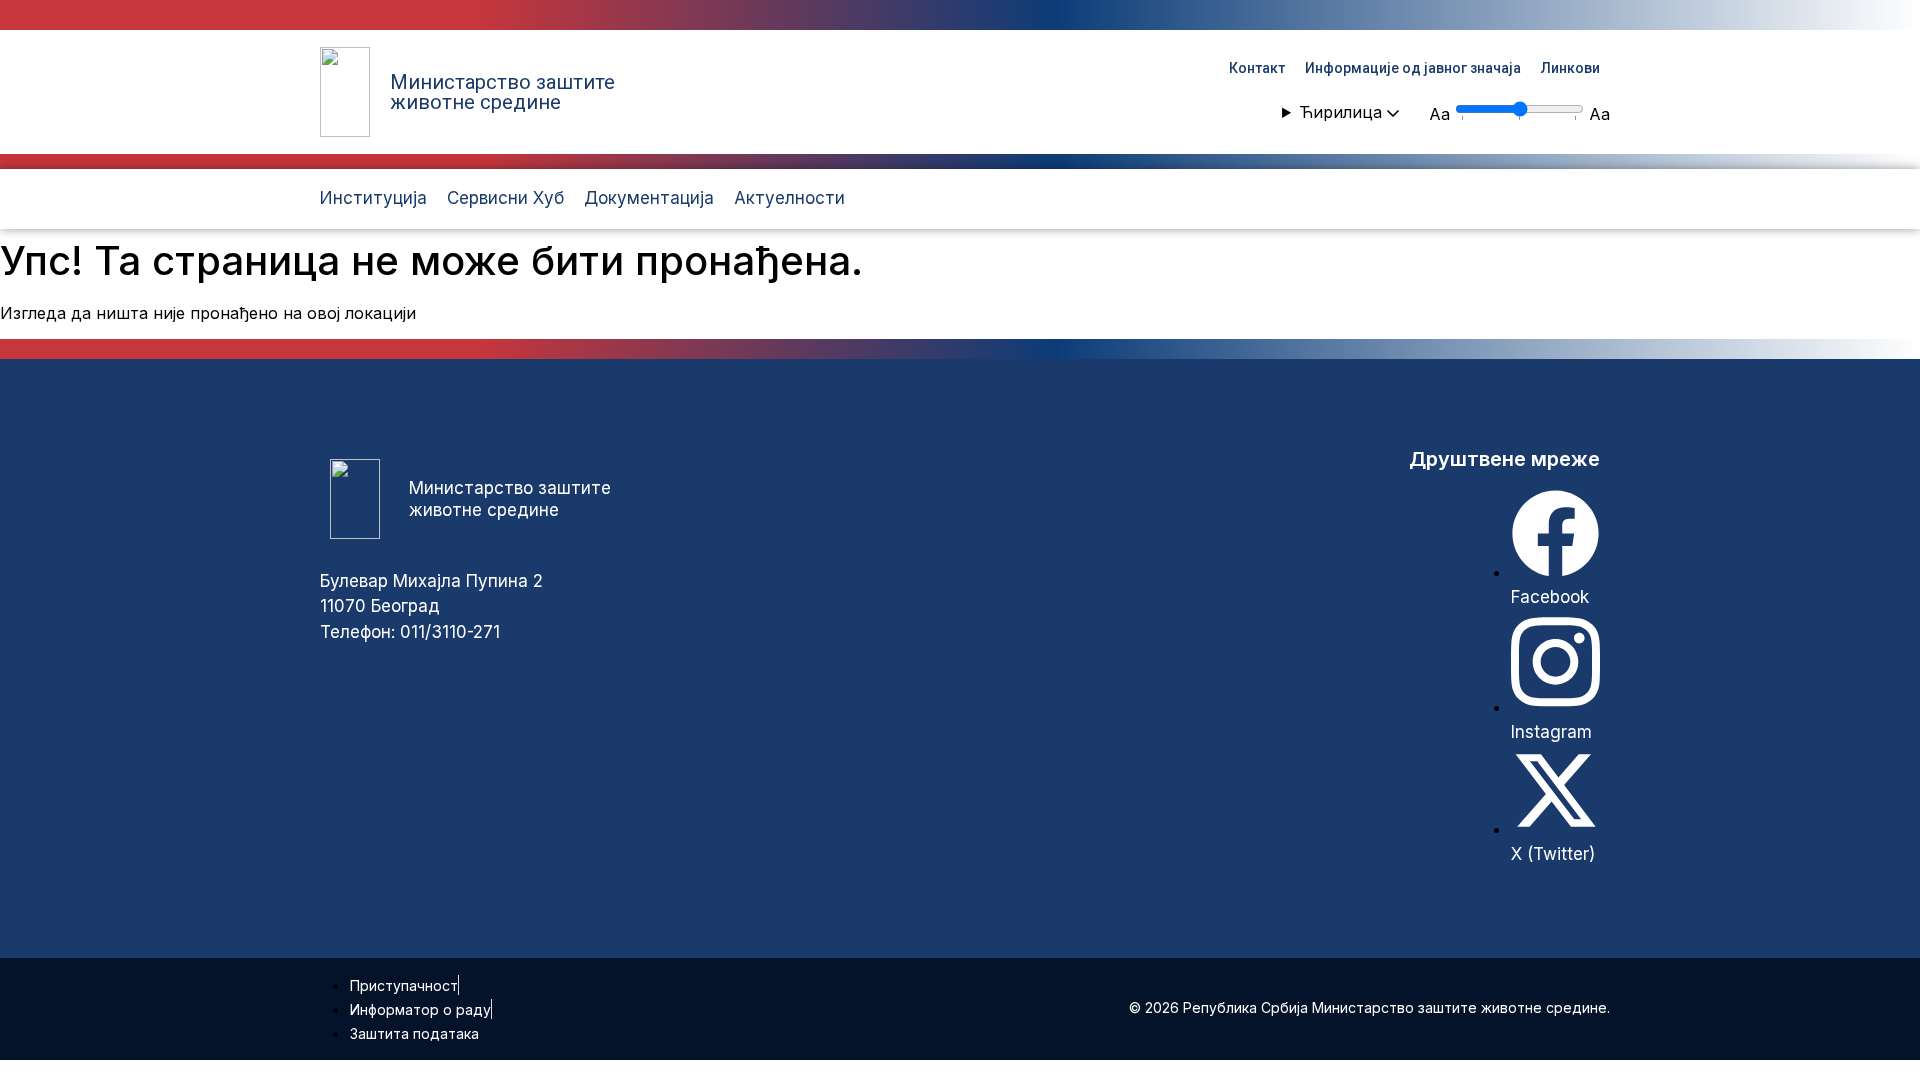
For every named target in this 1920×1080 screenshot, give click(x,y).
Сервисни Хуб (505, 198)
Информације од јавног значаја (1413, 68)
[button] (1340, 112)
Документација (649, 198)
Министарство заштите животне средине (502, 92)
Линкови (1570, 68)
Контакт (1257, 68)
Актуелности (789, 198)
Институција (373, 198)
